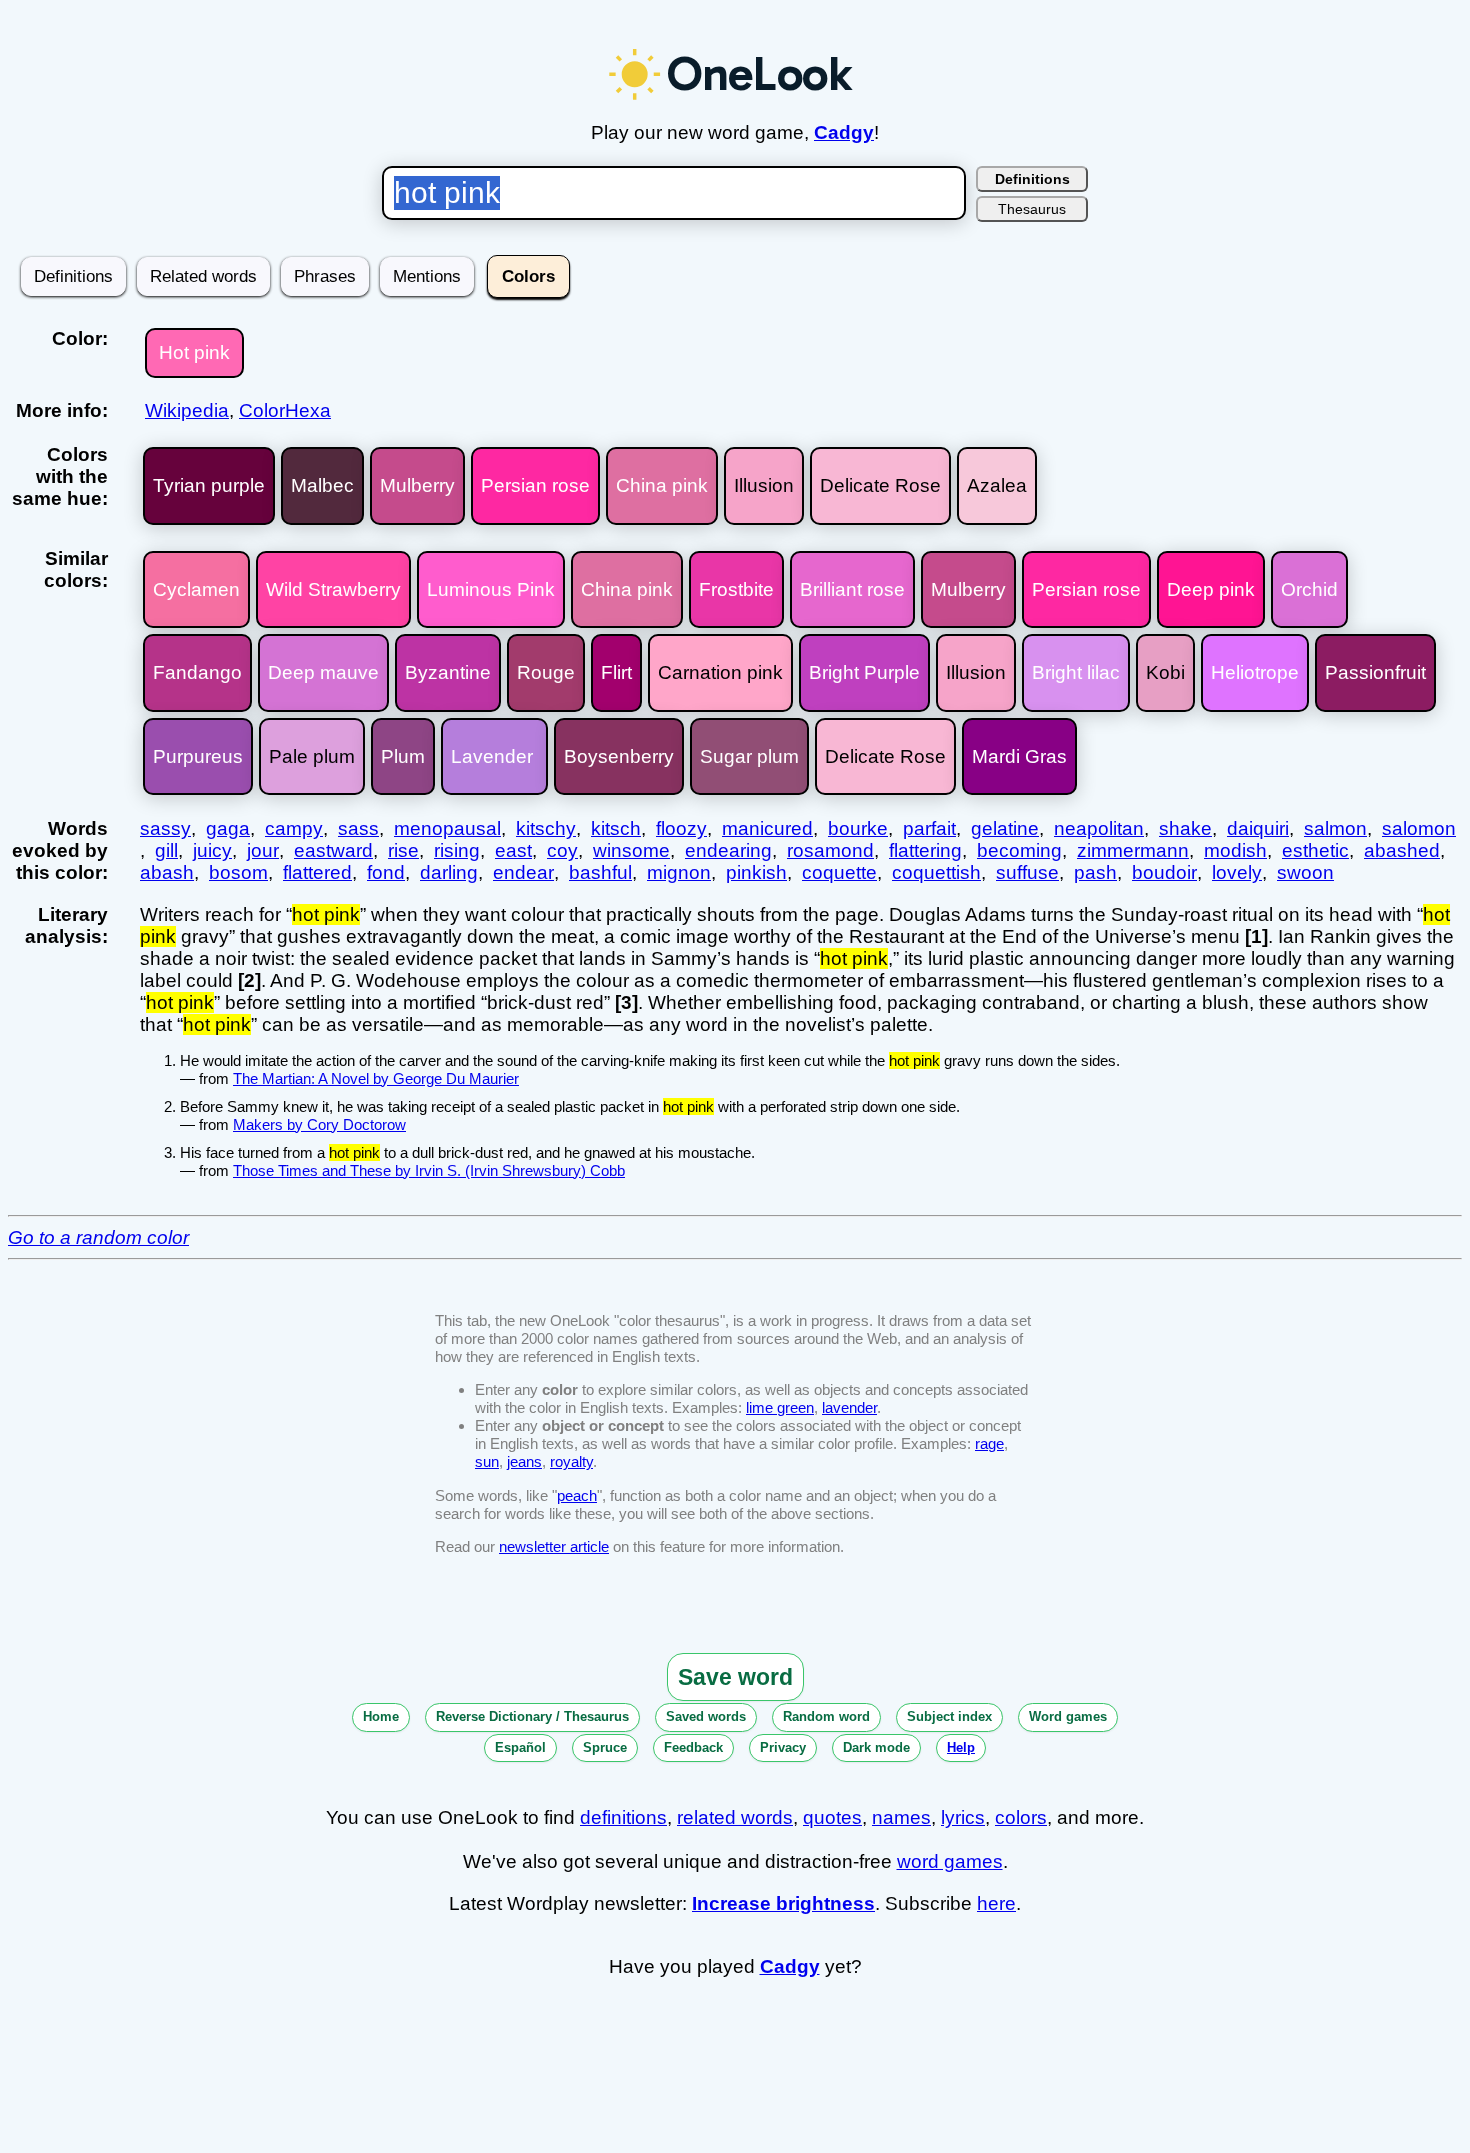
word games (950, 1861)
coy (562, 850)
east (513, 850)
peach (577, 1495)
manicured (767, 828)
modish (1235, 850)
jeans (524, 1461)
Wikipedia (187, 410)
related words (735, 1817)
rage (989, 1443)
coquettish (936, 872)
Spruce (605, 1747)
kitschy (546, 828)
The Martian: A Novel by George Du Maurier (376, 1078)
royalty (571, 1461)
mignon (679, 872)
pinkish (756, 872)
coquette (839, 872)
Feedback (693, 1747)
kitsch (616, 828)
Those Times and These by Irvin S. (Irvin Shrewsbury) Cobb (429, 1170)
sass (358, 828)
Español (520, 1747)
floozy (681, 828)
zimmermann (1133, 850)
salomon (1419, 828)
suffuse (1027, 872)
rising (457, 850)
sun (487, 1461)
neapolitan (1099, 828)
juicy (212, 850)
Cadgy (844, 132)
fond (386, 872)
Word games (1068, 1716)
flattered (317, 872)
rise (403, 850)
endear (523, 872)
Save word (735, 1677)
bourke (858, 828)
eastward (333, 850)
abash (167, 872)
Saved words (706, 1716)
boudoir (1164, 872)
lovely (1237, 872)
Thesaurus (1032, 209)
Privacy (783, 1747)
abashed (1402, 850)
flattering (925, 850)
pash (1095, 872)
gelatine (1005, 828)
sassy (165, 828)
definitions (623, 1817)
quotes (832, 1817)
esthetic (1315, 850)
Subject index (949, 1716)
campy (294, 828)
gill (166, 850)
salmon (1335, 828)
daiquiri (1258, 828)
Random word (826, 1716)
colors (1021, 1817)
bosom (238, 872)
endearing (728, 850)
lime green (780, 1407)
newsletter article (554, 1546)
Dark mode (876, 1747)
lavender (849, 1407)
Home (381, 1716)
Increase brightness (783, 1903)
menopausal (447, 828)
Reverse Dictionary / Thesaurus (532, 1716)
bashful (600, 872)
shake (1185, 828)
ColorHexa (285, 410)
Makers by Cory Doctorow (319, 1124)
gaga (228, 828)
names (901, 1817)
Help (961, 1747)
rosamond (830, 850)
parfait (929, 828)
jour (263, 850)
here (996, 1903)
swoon (1305, 872)
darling (449, 872)
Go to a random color (98, 1237)
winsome (631, 850)
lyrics (963, 1817)
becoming (1019, 850)
